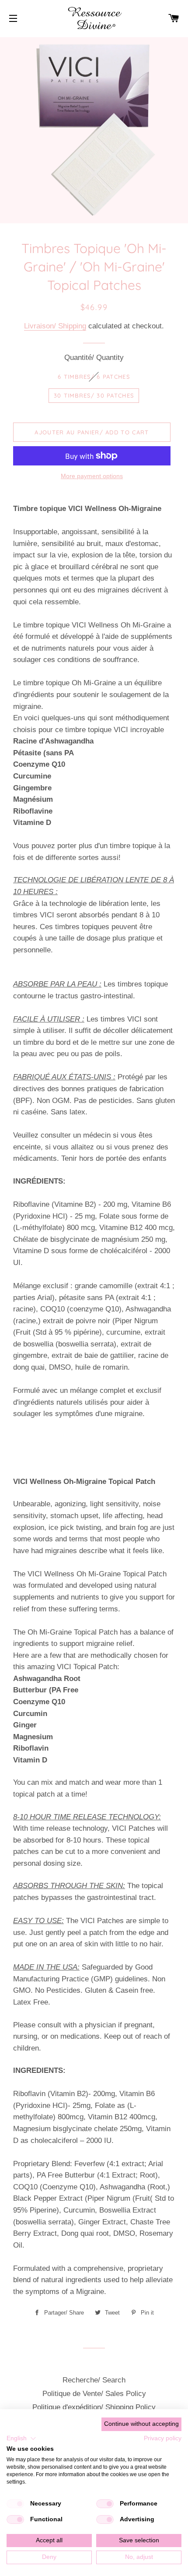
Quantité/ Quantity (94, 358)
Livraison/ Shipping (55, 326)
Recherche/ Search (94, 2380)
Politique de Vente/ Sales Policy (94, 2394)
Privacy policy (163, 2438)
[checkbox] (15, 2504)
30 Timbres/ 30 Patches (94, 395)
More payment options (92, 476)
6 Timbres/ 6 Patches (94, 377)
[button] (21, 2439)
